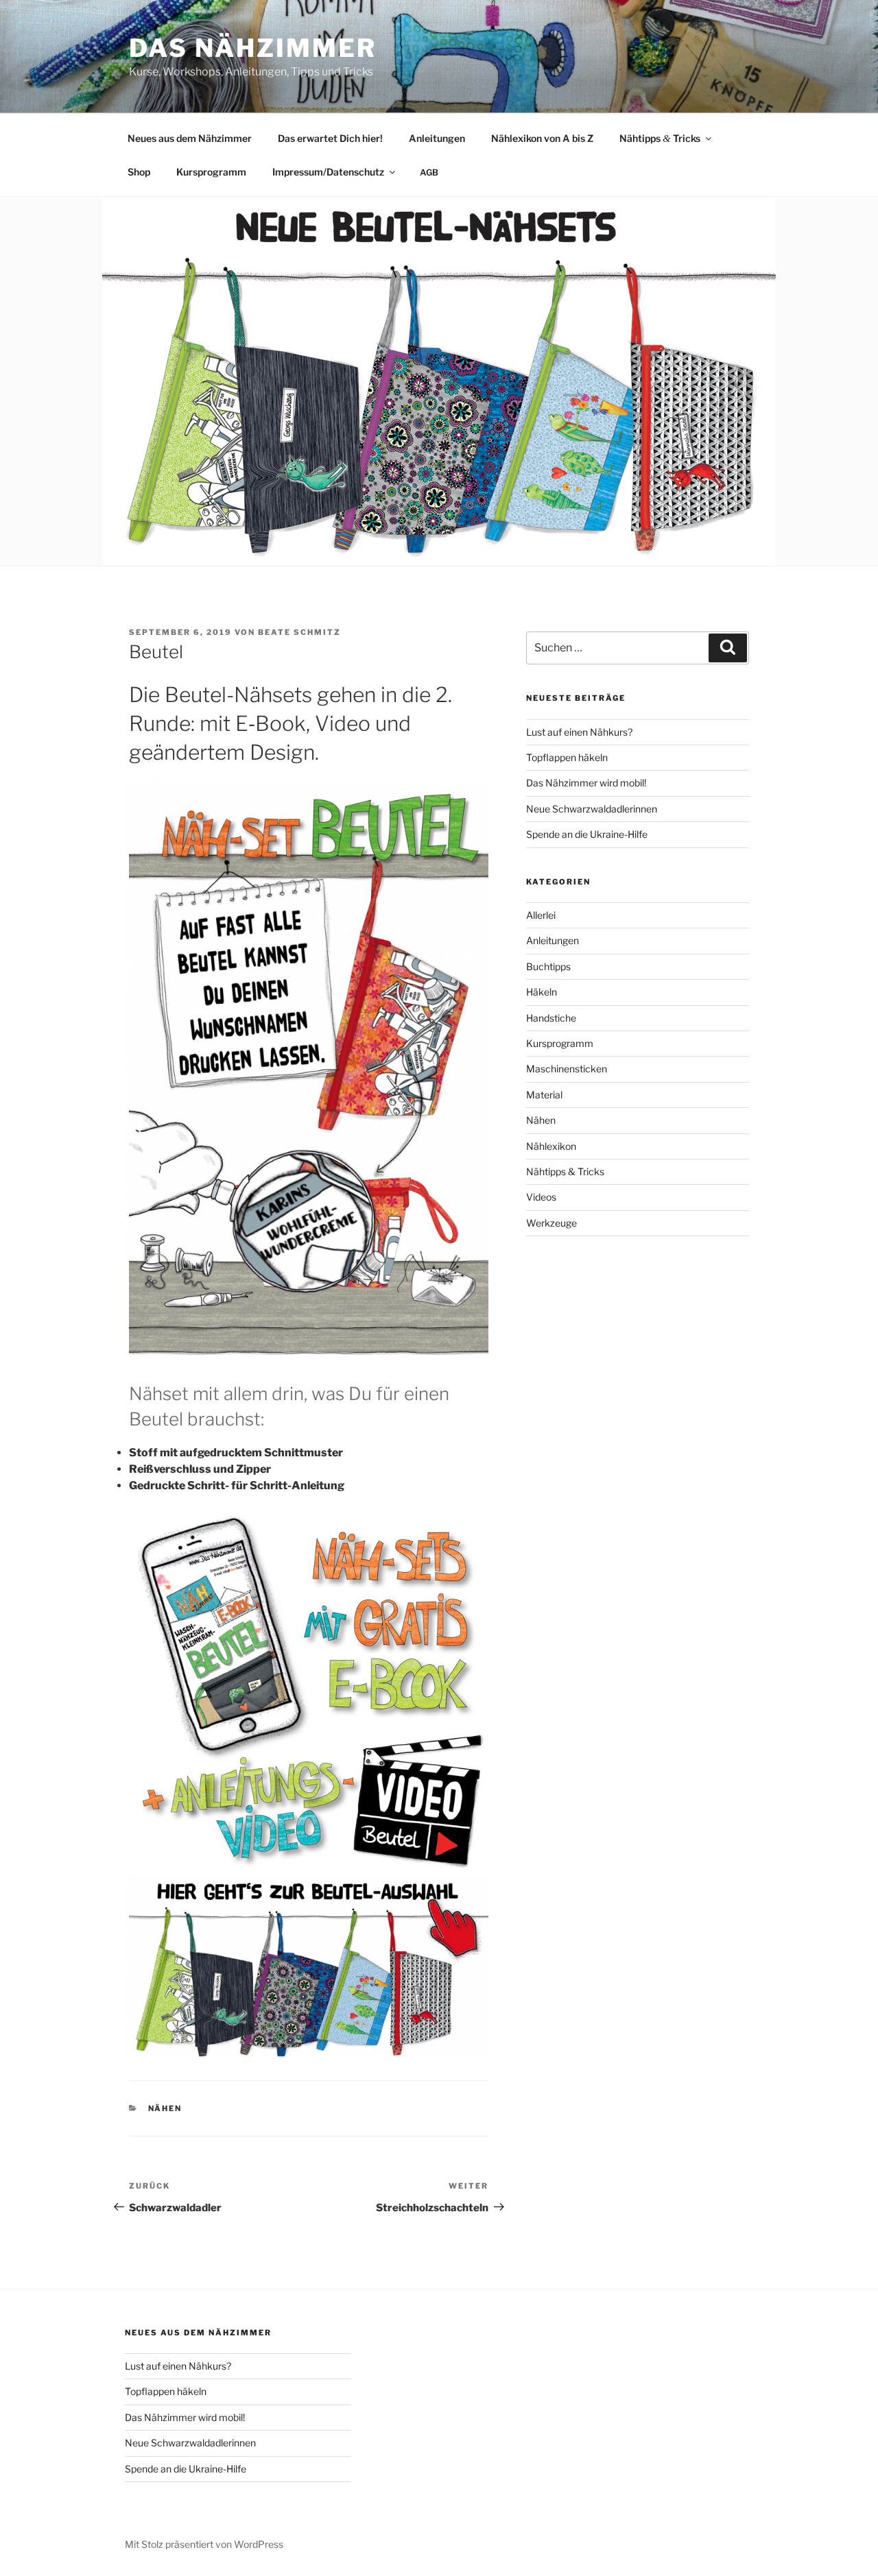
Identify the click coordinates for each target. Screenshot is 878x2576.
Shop (139, 172)
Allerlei (541, 915)
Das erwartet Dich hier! (330, 138)
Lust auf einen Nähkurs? (579, 732)
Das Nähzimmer (252, 48)
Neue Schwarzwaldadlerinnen (592, 809)
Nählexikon (551, 1146)
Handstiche (551, 1018)
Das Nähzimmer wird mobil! (586, 783)
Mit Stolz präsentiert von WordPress (204, 2544)
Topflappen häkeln (567, 757)
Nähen (165, 2108)
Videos (541, 1197)
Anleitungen (437, 138)
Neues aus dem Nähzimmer (190, 138)
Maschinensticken (567, 1069)
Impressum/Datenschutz (328, 172)
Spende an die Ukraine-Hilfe (587, 834)
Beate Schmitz (299, 632)
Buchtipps (548, 966)
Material (544, 1095)
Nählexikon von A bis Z (542, 138)
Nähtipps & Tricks (565, 1171)
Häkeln (542, 992)
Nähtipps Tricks (660, 138)
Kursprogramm (211, 172)
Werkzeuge (551, 1223)
